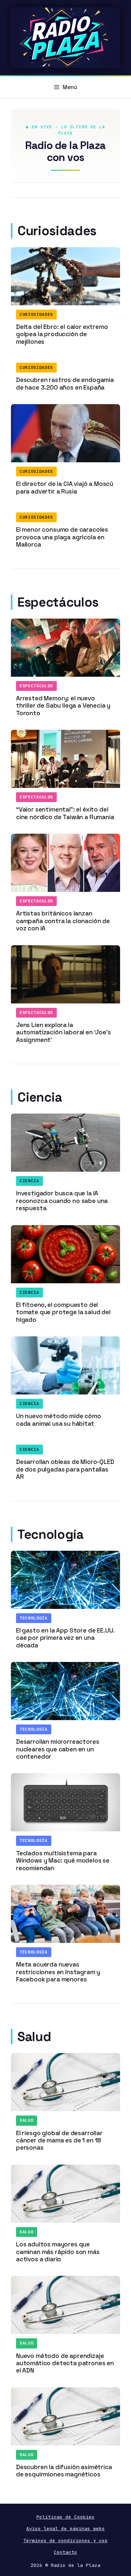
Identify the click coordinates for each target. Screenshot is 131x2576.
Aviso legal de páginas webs (65, 2529)
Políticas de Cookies (65, 2517)
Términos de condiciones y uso (65, 2541)
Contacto (65, 2552)
